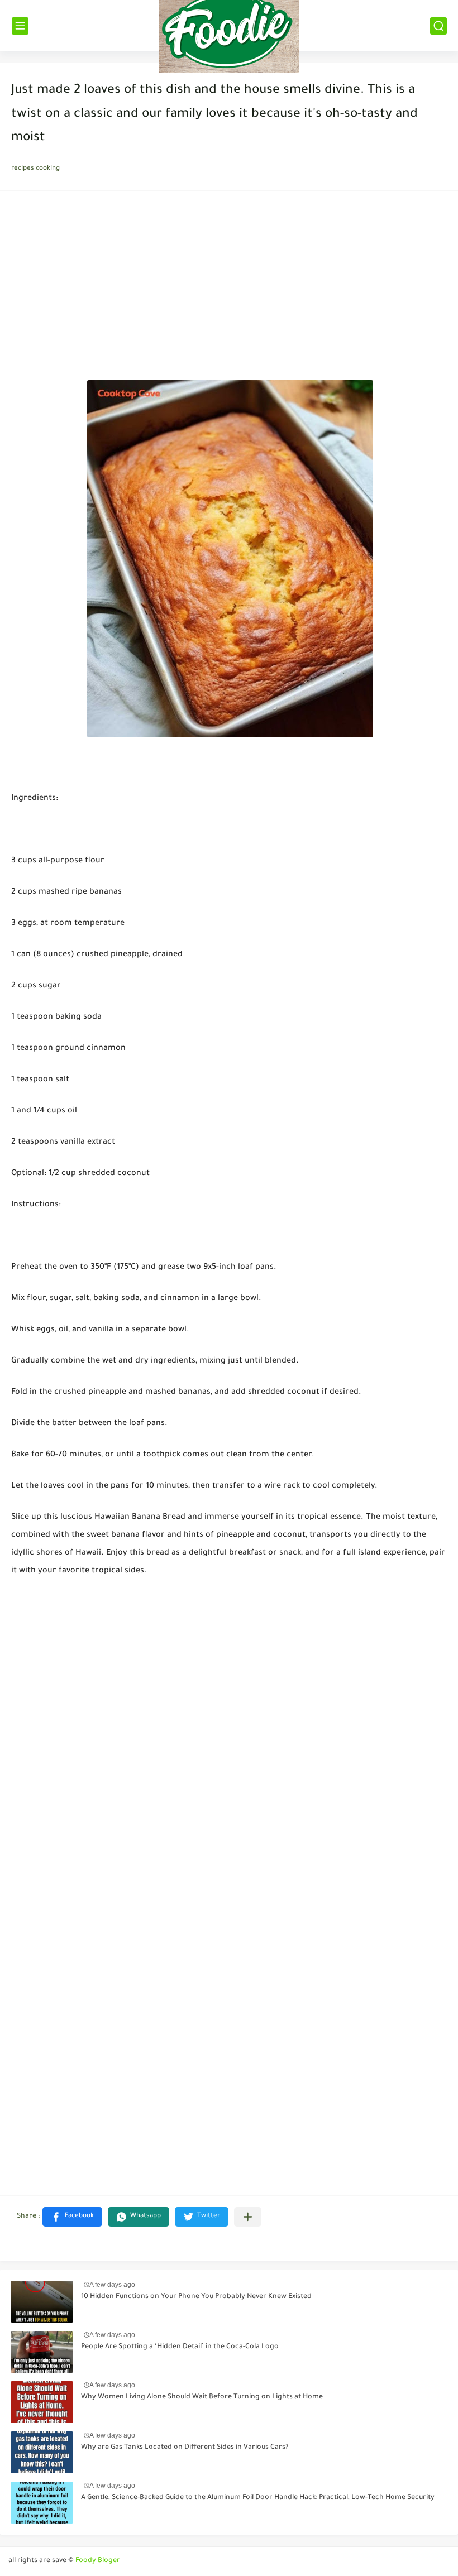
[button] (72, 2217)
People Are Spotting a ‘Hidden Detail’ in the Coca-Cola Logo (180, 2347)
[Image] (42, 2302)
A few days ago (112, 2285)
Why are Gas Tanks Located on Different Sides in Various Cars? (185, 2448)
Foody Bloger (98, 2561)
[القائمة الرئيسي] (20, 26)
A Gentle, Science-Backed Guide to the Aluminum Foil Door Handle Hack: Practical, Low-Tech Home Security (258, 2498)
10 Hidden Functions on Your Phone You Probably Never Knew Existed (196, 2297)
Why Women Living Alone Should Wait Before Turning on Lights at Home (202, 2397)
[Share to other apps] (248, 2217)
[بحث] (438, 26)
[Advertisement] (229, 289)
